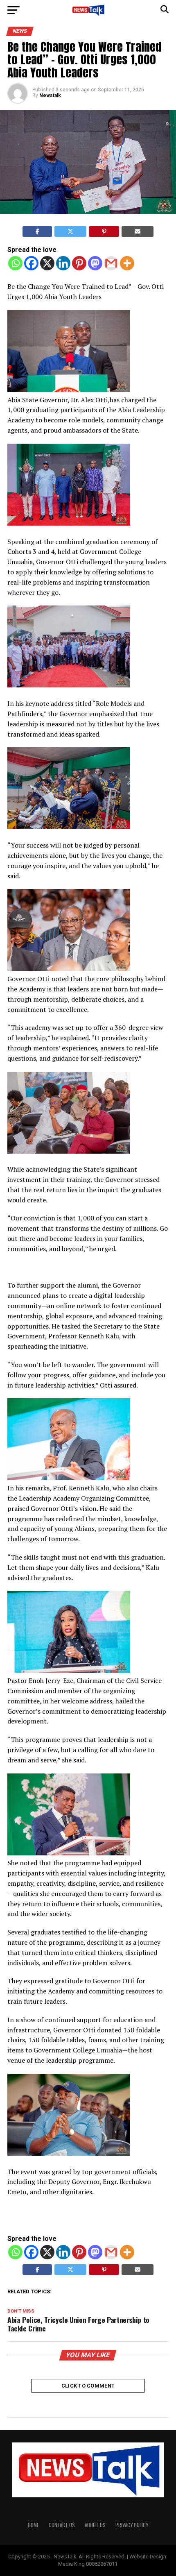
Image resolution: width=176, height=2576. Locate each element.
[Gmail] (111, 263)
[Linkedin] (63, 263)
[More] (127, 263)
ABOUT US (95, 2525)
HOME (33, 2525)
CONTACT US (62, 2525)
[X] (47, 263)
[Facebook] (31, 263)
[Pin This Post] (104, 231)
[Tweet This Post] (70, 231)
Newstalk (50, 95)
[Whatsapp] (15, 263)
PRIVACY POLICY (132, 2525)
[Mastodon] (95, 263)
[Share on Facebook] (37, 231)
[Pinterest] (79, 263)
